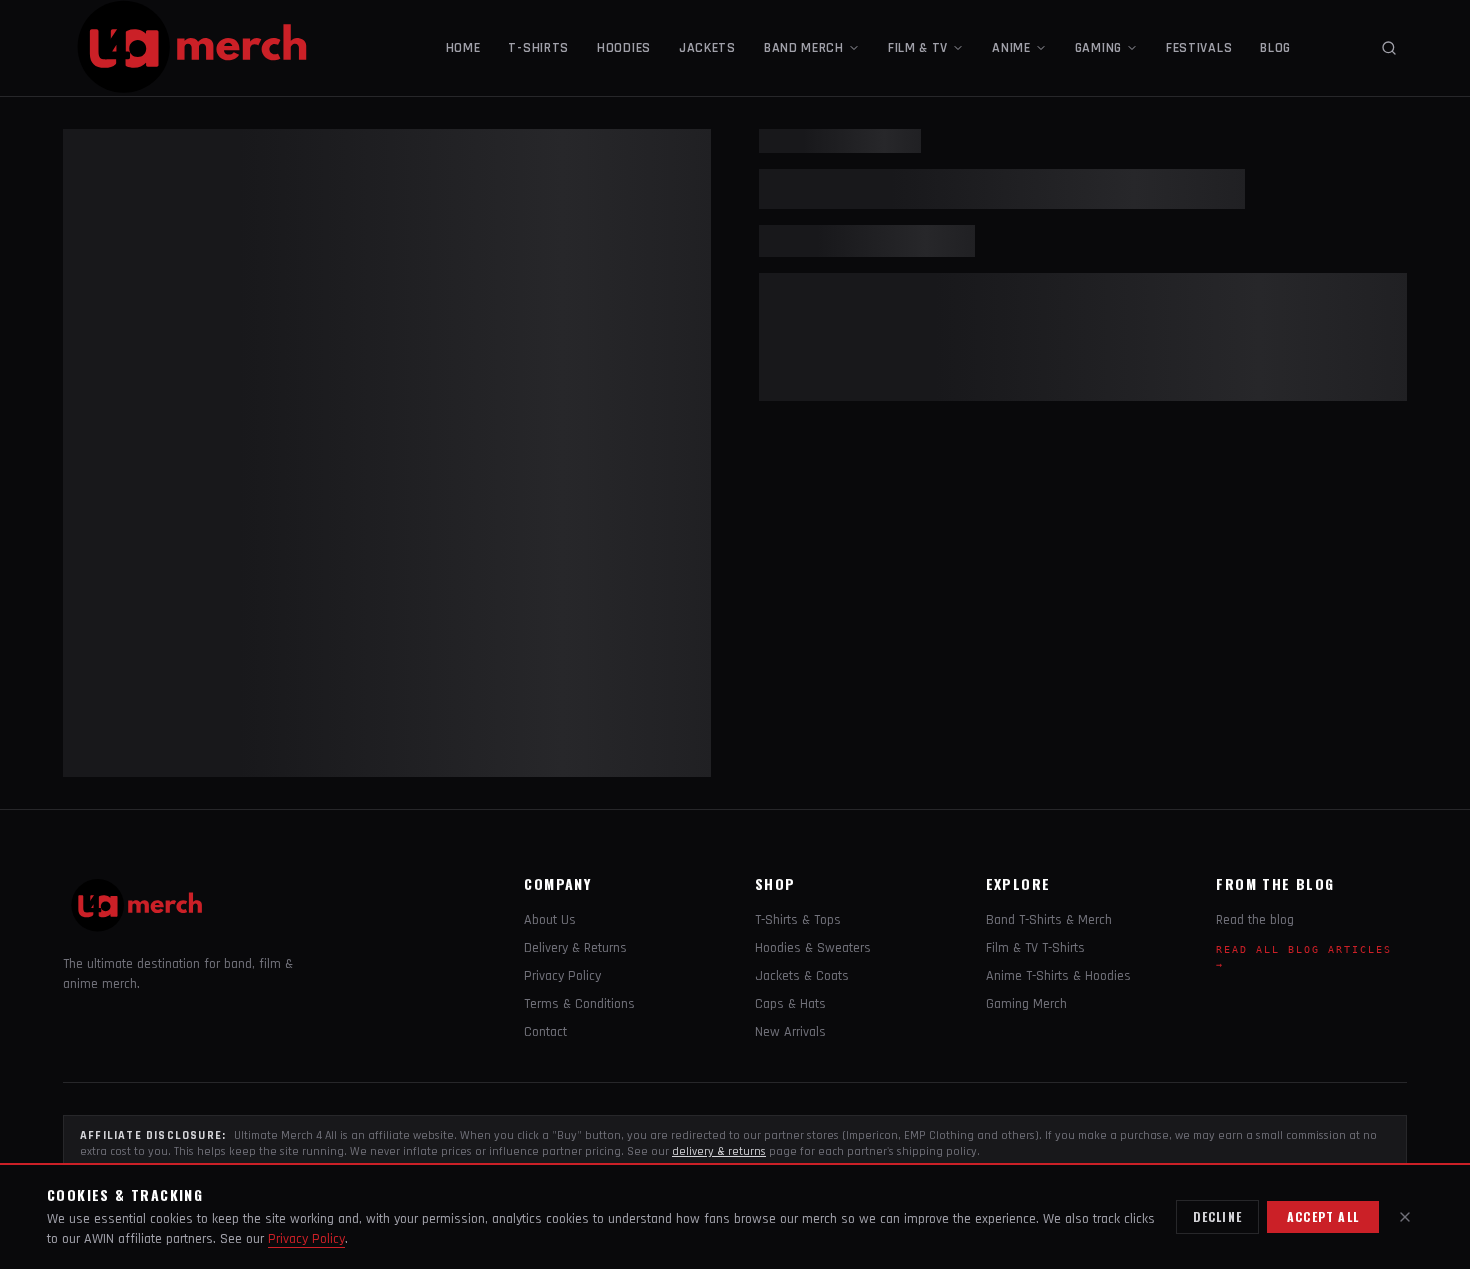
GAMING (1098, 48)
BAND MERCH (804, 48)
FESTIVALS (1199, 48)
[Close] (1405, 1217)
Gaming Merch (1026, 1004)
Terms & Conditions (579, 1004)
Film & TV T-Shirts (1035, 948)
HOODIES (624, 48)
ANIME (1011, 48)
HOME (463, 48)
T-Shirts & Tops (798, 920)
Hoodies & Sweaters (813, 948)
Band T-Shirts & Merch (1049, 920)
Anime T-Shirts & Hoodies (1058, 976)
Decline (1217, 1216)
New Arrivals (790, 1032)
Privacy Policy (562, 976)
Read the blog (1255, 920)
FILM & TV (918, 48)
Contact (545, 1032)
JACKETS (707, 48)
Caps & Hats (790, 1004)
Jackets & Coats (802, 976)
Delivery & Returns (575, 948)
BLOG (1275, 48)
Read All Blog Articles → (1304, 957)
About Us (550, 920)
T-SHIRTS (538, 48)
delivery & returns (719, 1151)
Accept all (1323, 1216)
